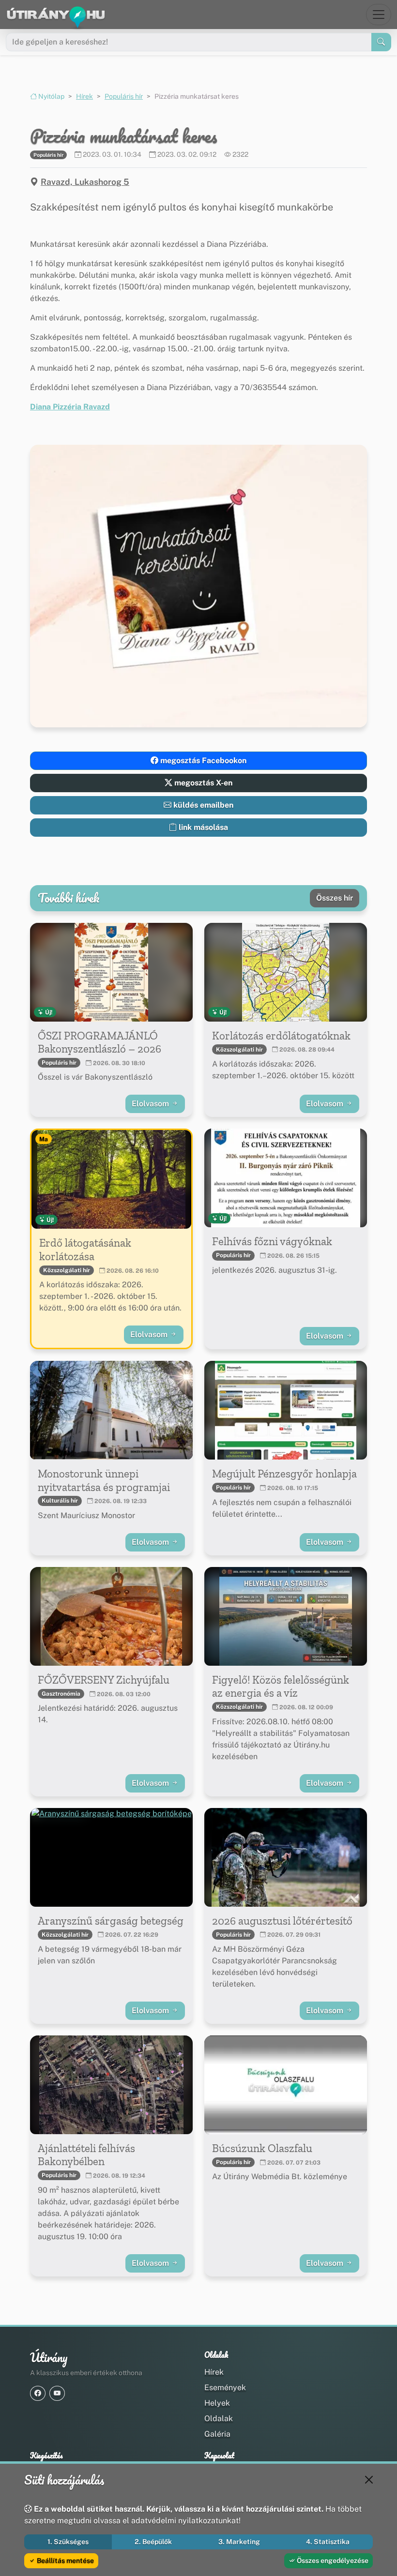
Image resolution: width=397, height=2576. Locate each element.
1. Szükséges (68, 2542)
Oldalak (219, 2418)
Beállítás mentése (65, 2561)
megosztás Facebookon (202, 761)
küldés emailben (202, 805)
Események (225, 2388)
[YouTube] (57, 2393)
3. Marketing (239, 2542)
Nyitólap (51, 96)
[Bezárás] (369, 2480)
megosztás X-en (202, 783)
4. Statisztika (328, 2542)
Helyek (217, 2403)
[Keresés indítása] (381, 42)
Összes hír (335, 898)
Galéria (217, 2434)
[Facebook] (38, 2393)
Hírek (84, 96)
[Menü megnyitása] (379, 15)
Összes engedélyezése (332, 2561)
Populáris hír (124, 96)
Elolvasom (151, 1104)
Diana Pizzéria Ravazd (70, 407)
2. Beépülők (153, 2542)
